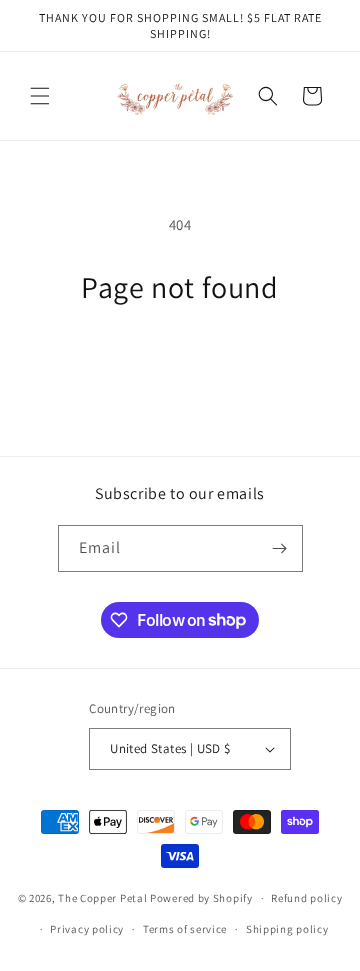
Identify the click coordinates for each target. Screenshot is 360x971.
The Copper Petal (102, 898)
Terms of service (185, 929)
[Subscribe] (280, 548)
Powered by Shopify (201, 898)
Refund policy (306, 898)
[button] (40, 96)
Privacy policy (87, 929)
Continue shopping (180, 360)
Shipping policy (287, 929)
